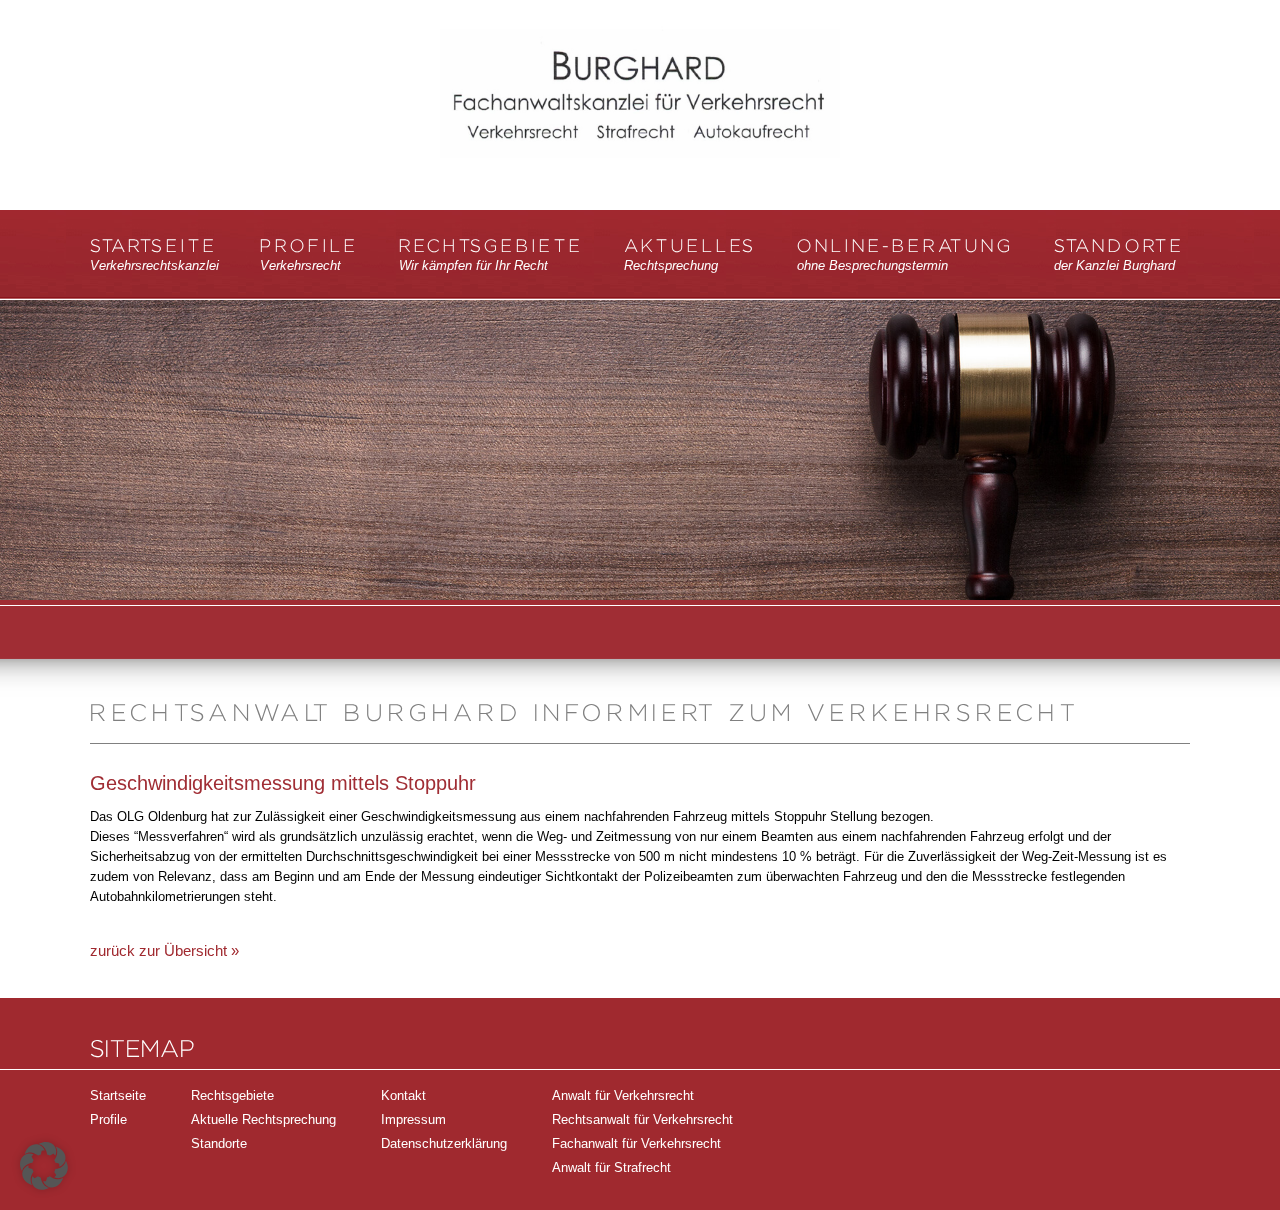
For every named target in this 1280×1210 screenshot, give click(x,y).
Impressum (413, 1119)
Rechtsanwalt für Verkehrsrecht (642, 1119)
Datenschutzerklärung (444, 1143)
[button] (44, 1166)
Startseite (154, 255)
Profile (309, 255)
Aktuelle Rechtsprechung (263, 1119)
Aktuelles (690, 255)
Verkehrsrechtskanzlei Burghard (640, 116)
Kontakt (403, 1095)
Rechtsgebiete (491, 255)
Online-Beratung (905, 255)
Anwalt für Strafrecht (611, 1167)
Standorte (1119, 255)
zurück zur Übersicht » (164, 950)
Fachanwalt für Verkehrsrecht (636, 1143)
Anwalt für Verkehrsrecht (623, 1095)
